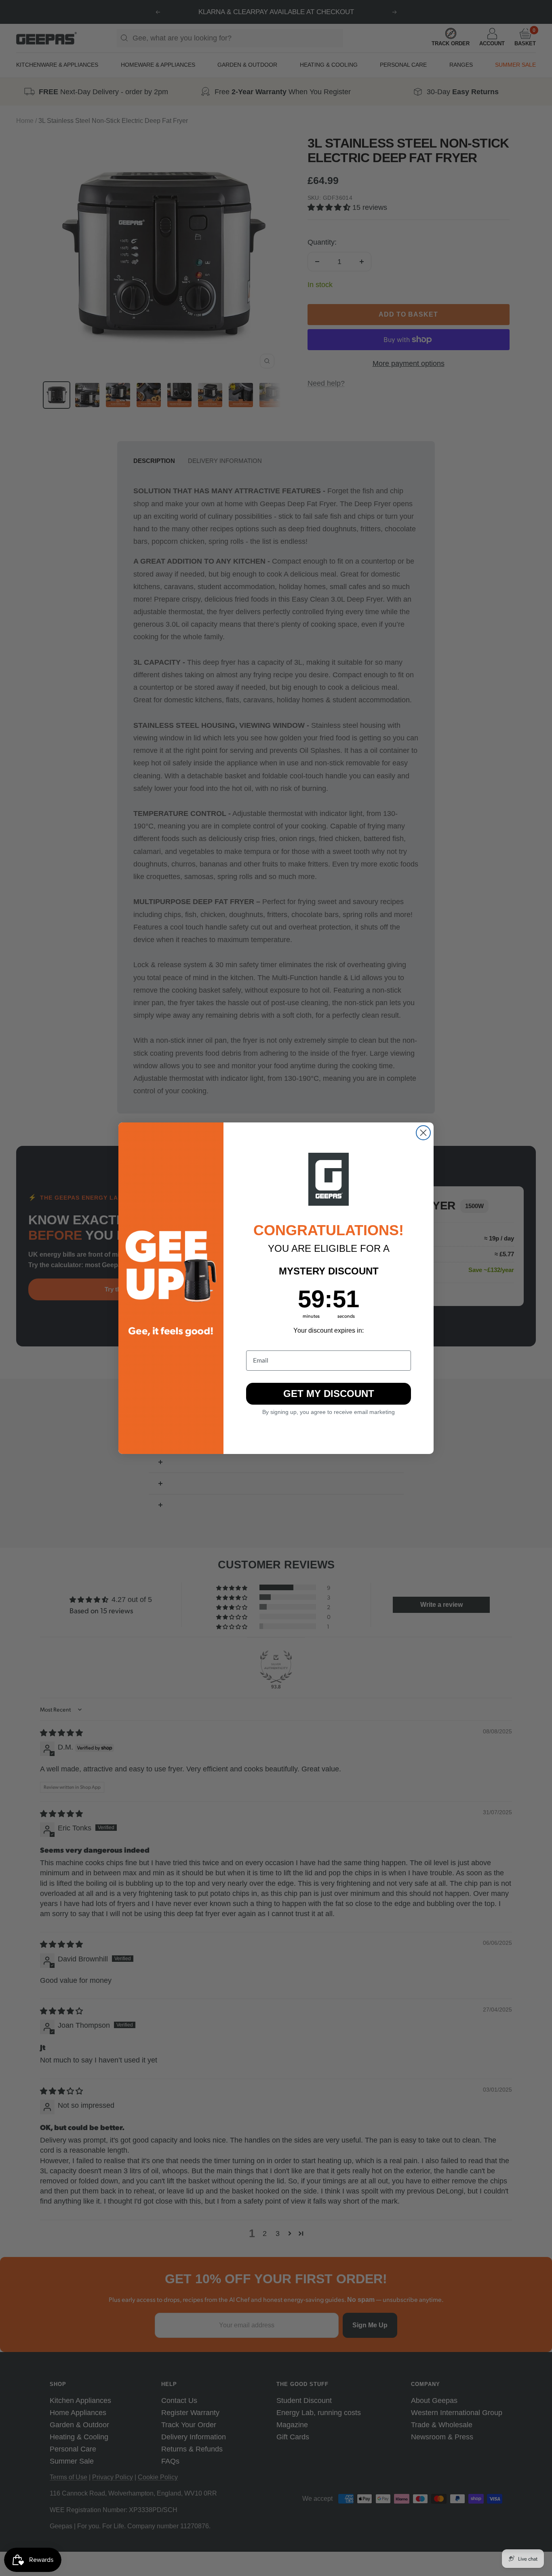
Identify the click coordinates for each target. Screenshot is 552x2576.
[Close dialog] (423, 1133)
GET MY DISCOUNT (329, 1394)
